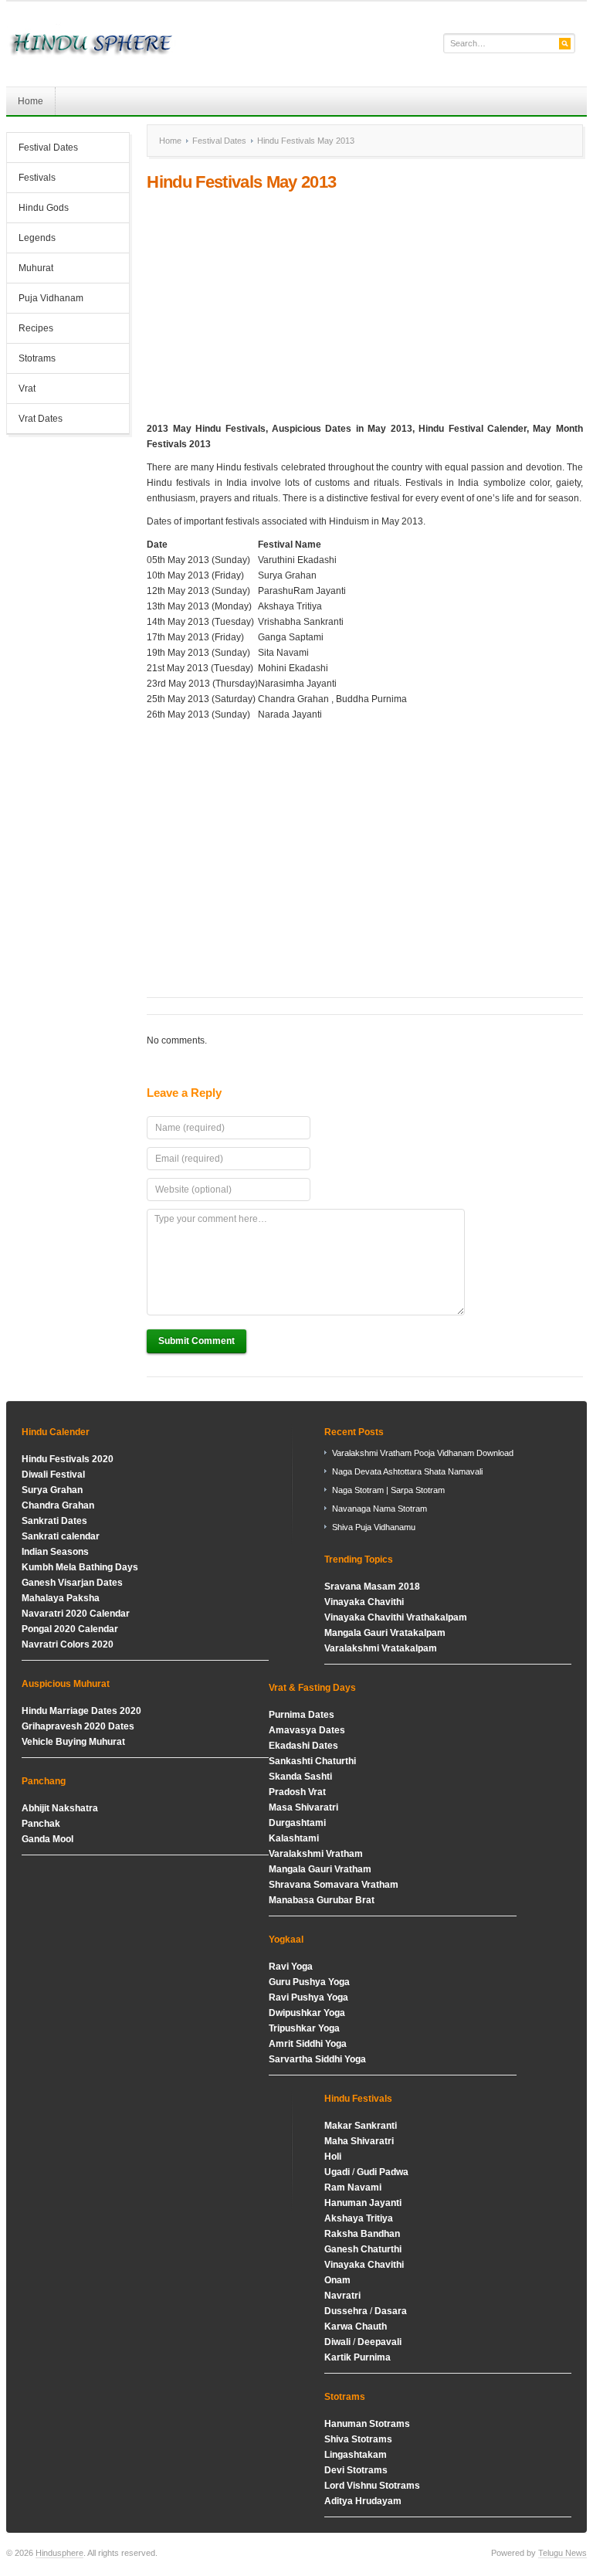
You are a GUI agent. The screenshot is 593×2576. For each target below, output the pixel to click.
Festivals (37, 178)
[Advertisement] (364, 307)
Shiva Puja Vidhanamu (374, 1527)
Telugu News (563, 2553)
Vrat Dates (35, 420)
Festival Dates (42, 149)
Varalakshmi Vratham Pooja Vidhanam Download (423, 1453)
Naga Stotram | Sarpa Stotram (388, 1490)
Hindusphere (59, 2553)
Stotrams (31, 360)
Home (30, 101)
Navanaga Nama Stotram (380, 1509)
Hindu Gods (38, 209)
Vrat (27, 389)
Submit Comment (197, 1341)
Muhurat (36, 268)
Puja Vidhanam (51, 298)
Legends (37, 238)
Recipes (36, 328)
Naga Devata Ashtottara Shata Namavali (407, 1471)
